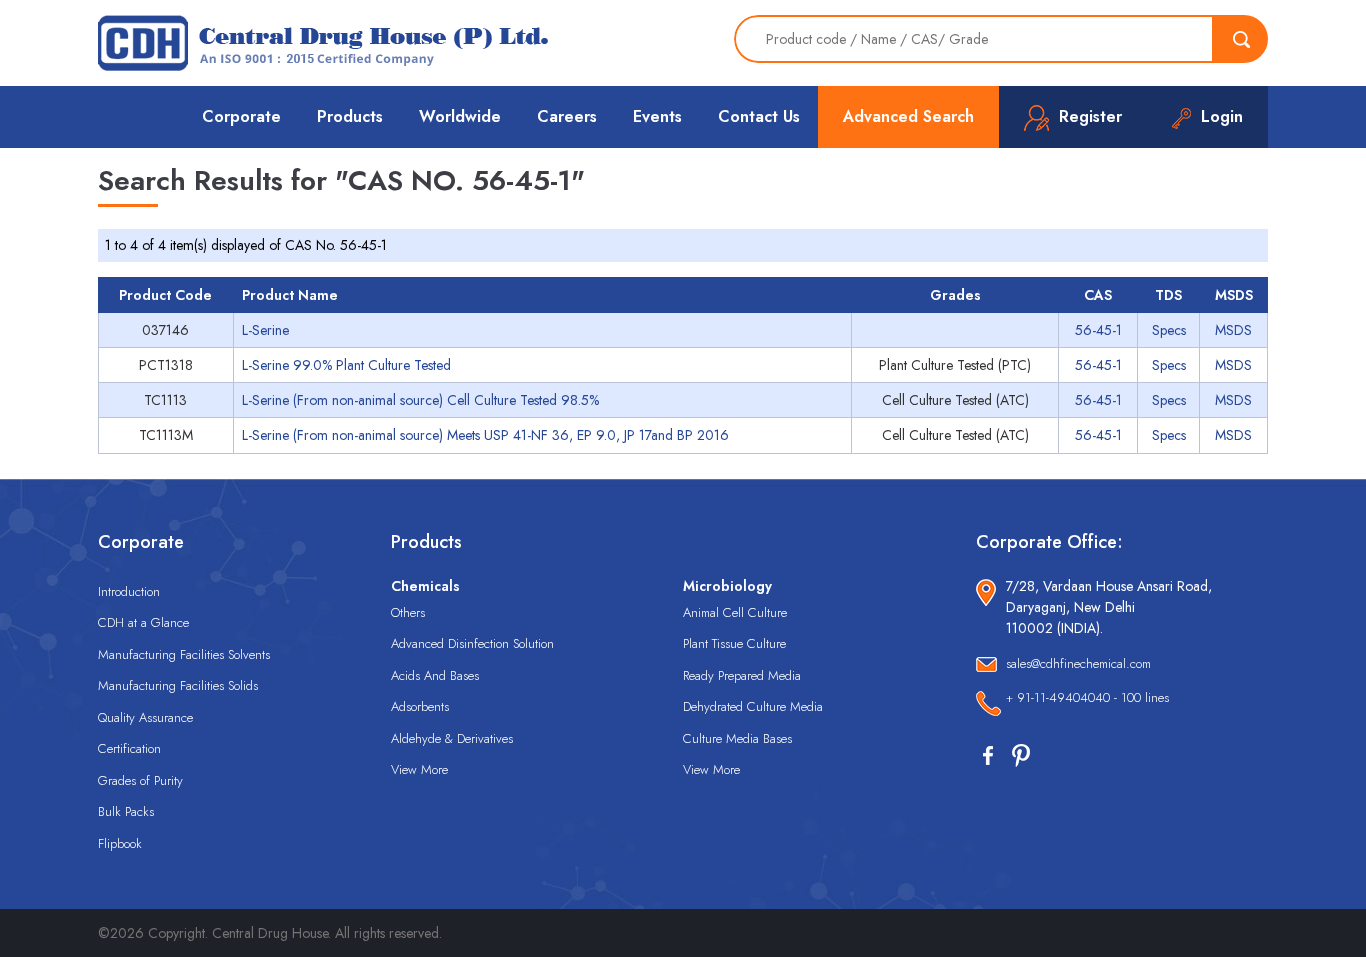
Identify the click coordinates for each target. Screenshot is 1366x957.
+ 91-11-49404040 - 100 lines (1087, 697)
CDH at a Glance (143, 622)
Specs (1169, 330)
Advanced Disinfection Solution (472, 643)
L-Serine (265, 330)
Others (408, 612)
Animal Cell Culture (735, 612)
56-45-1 (1098, 330)
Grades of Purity (140, 780)
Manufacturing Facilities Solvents (184, 654)
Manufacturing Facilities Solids (178, 685)
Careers (567, 116)
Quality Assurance (145, 717)
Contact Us (759, 116)
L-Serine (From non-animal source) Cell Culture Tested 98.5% (420, 400)
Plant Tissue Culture (734, 643)
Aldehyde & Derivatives (452, 738)
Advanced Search (908, 116)
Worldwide (460, 116)
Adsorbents (420, 706)
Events (657, 116)
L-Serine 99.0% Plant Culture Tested (346, 365)
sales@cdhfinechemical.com (1078, 663)
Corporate (241, 116)
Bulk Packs (126, 811)
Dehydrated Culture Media (753, 706)
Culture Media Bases (737, 738)
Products (350, 116)
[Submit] (1241, 39)
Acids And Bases (435, 675)
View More (419, 769)
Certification (129, 748)
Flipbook (120, 843)
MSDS (1233, 330)
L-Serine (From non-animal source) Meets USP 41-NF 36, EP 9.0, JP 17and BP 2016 (485, 435)
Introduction (129, 591)
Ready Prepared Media (742, 675)
